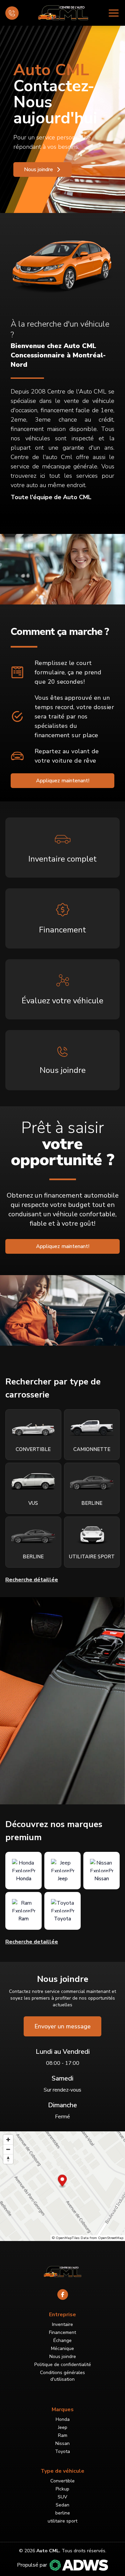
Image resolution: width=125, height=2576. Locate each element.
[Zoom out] (8, 2149)
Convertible (62, 2481)
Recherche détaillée (32, 1580)
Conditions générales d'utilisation (62, 2376)
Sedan (62, 2505)
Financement (62, 2332)
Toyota (62, 2451)
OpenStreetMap (111, 2238)
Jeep (63, 2427)
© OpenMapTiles (66, 2238)
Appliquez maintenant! (63, 781)
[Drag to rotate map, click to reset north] (8, 2159)
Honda (63, 2419)
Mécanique (62, 2348)
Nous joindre (38, 170)
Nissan (62, 2443)
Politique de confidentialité (63, 2365)
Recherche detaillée (32, 1942)
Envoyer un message (62, 2026)
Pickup (62, 2489)
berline (63, 2513)
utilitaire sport (62, 2521)
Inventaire (62, 2324)
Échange (62, 2340)
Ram (63, 2435)
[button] (62, 2181)
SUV (62, 2497)
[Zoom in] (8, 2140)
